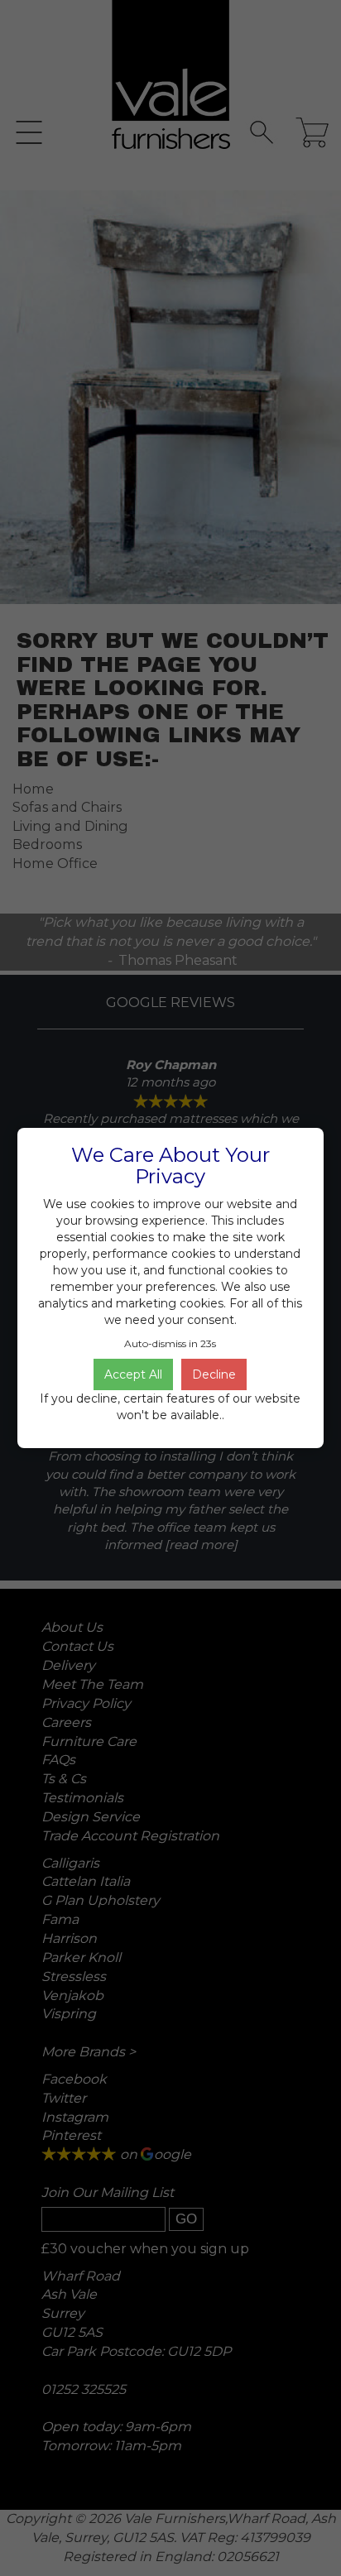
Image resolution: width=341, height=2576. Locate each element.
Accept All (133, 1374)
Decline (214, 1374)
